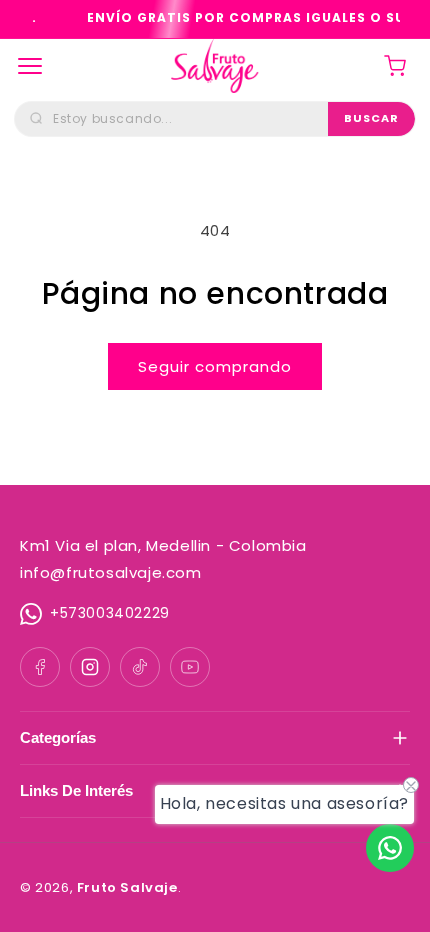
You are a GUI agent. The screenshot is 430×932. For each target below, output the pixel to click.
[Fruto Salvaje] (214, 66)
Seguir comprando (215, 366)
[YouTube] (190, 667)
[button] (395, 66)
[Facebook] (40, 667)
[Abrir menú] (30, 66)
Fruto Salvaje (127, 887)
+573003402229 (110, 613)
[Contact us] (390, 848)
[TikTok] (140, 667)
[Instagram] (90, 667)
